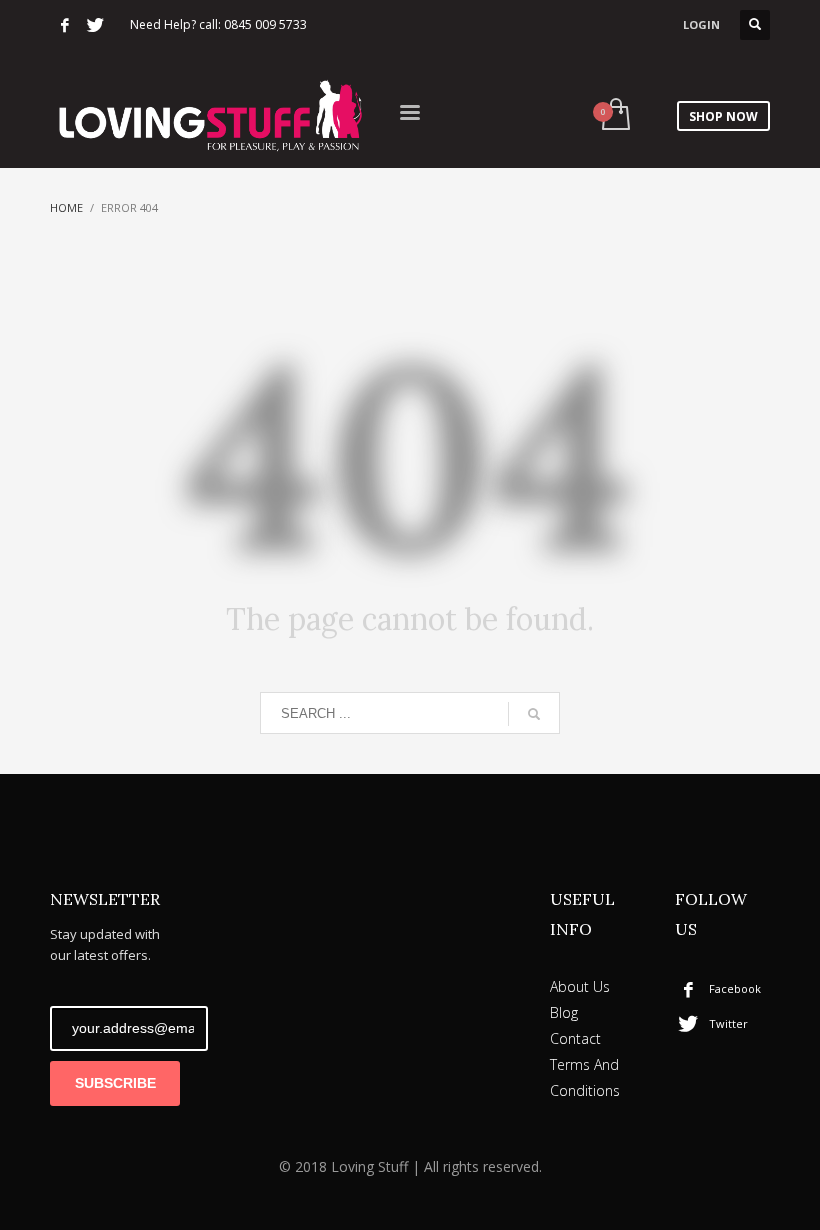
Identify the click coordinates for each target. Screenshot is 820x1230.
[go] (534, 714)
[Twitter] (95, 25)
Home (66, 207)
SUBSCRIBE (115, 1083)
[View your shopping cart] (614, 116)
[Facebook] (65, 25)
